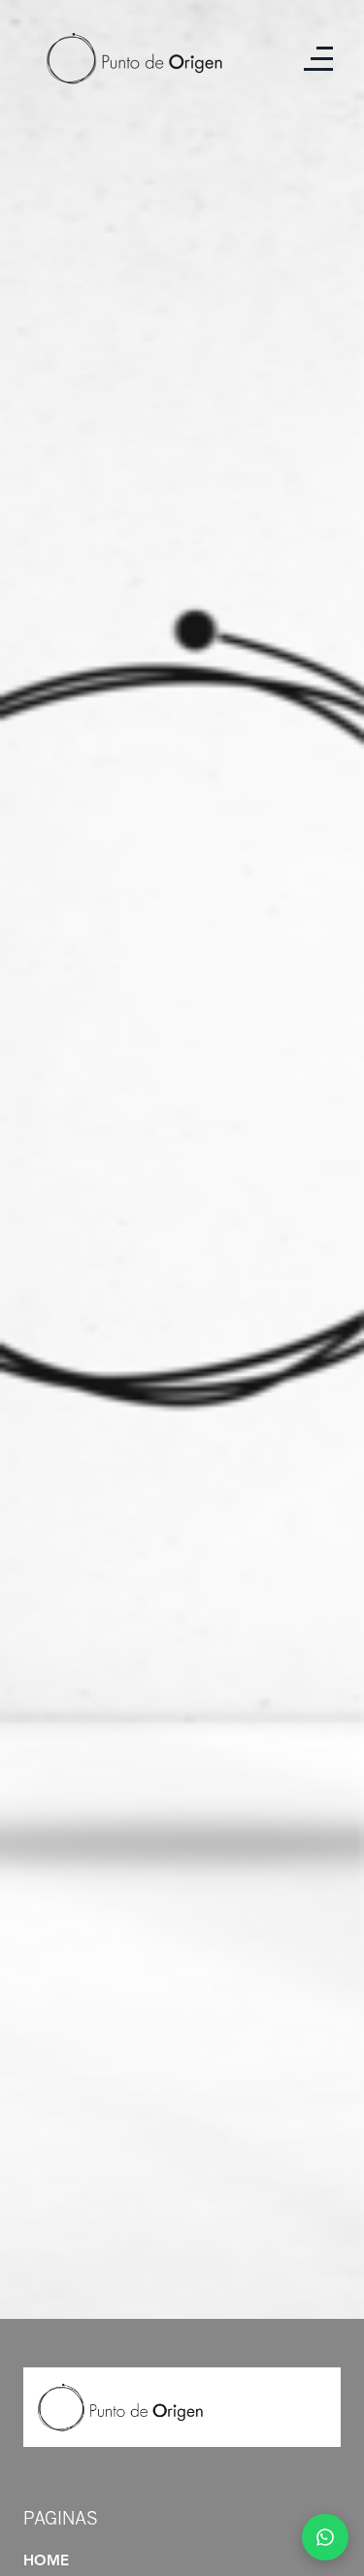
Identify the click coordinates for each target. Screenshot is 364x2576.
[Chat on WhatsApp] (325, 2537)
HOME (46, 2562)
